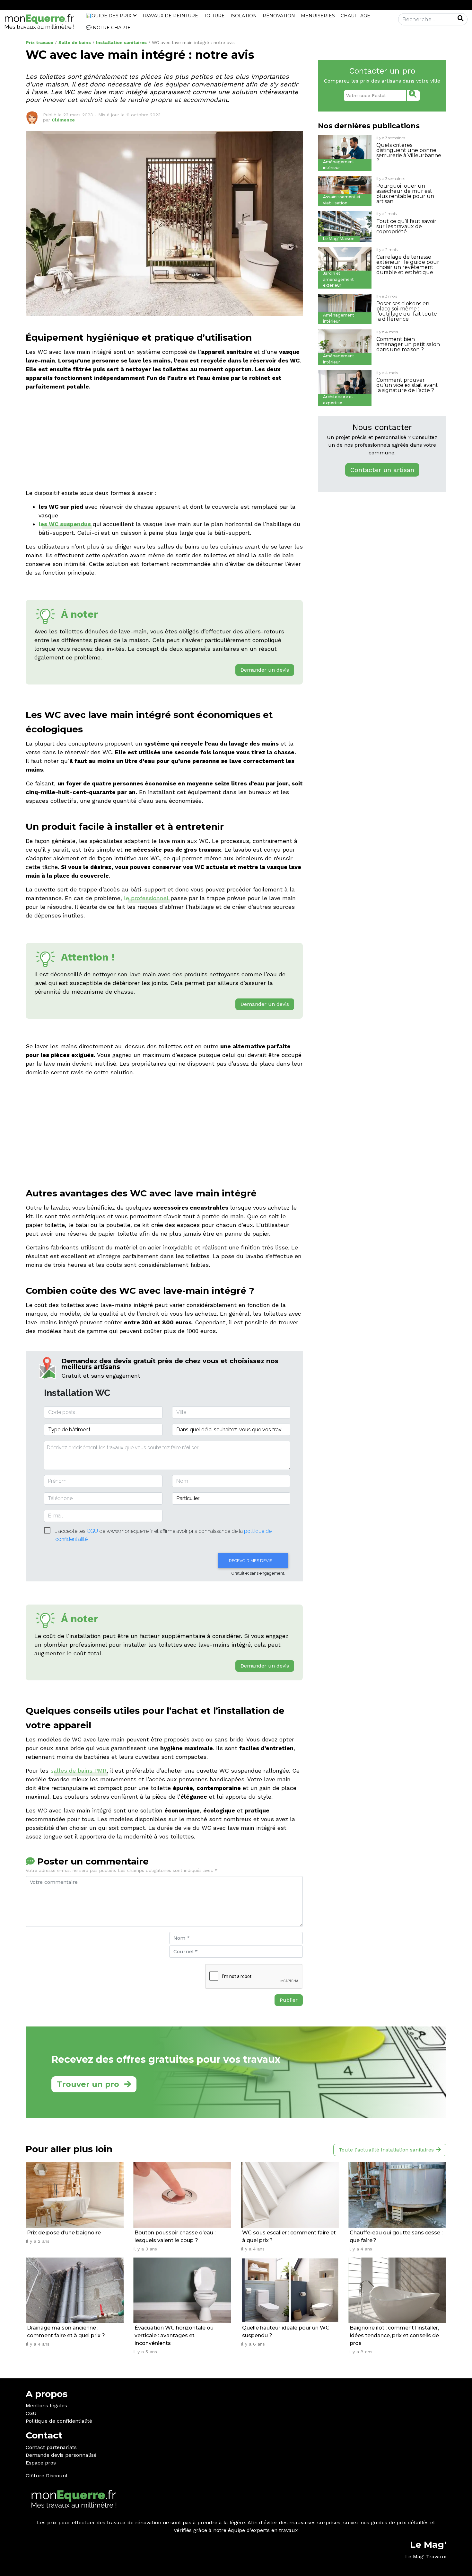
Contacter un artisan (382, 470)
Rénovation (279, 16)
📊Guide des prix (109, 16)
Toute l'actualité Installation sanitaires (386, 2150)
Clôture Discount (47, 2476)
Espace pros (41, 2463)
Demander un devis (265, 670)
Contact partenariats (51, 2447)
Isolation (244, 16)
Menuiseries (318, 16)
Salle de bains (75, 42)
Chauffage (355, 16)
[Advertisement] (164, 441)
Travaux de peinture (170, 16)
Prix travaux (39, 42)
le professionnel (146, 898)
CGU (31, 2413)
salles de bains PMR (79, 1771)
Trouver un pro (88, 2084)
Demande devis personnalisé (61, 2455)
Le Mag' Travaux (426, 2557)
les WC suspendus (65, 524)
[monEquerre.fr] (39, 21)
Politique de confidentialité (59, 2421)
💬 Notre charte (108, 28)
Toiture (214, 16)
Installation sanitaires (121, 42)
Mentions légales (46, 2406)
